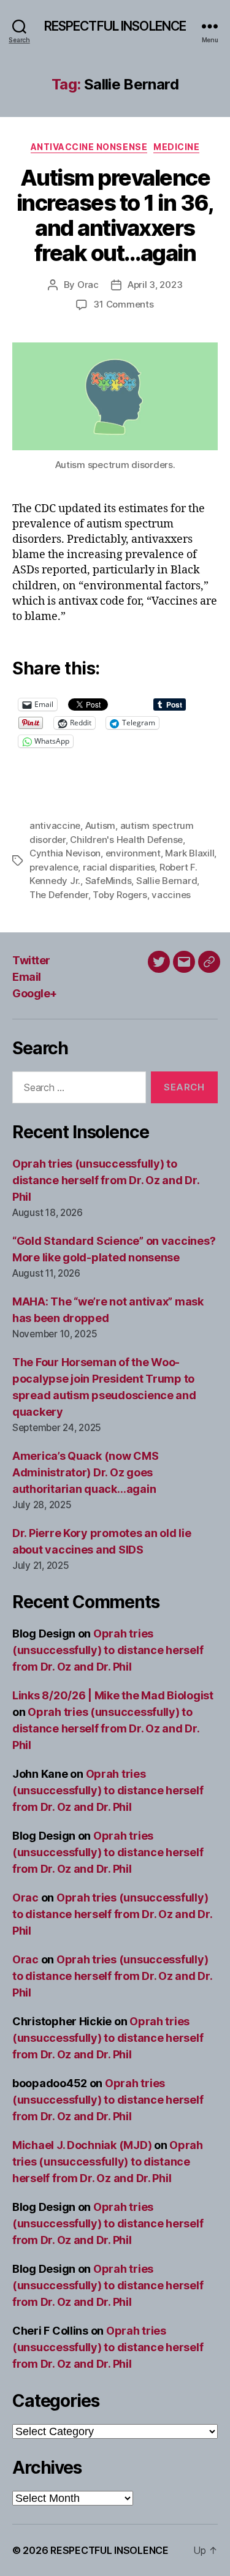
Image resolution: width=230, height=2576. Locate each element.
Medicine (176, 147)
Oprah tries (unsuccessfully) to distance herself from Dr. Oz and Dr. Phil (105, 1180)
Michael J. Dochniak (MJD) (82, 2145)
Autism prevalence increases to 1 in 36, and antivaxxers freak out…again (115, 215)
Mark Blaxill (190, 853)
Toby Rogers (120, 895)
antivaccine (55, 825)
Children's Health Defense (126, 840)
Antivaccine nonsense (89, 147)
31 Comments (123, 304)
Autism (100, 825)
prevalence (54, 867)
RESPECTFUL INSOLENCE (115, 26)
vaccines (171, 895)
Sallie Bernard (167, 881)
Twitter (31, 960)
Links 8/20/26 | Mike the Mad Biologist (113, 1695)
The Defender (59, 895)
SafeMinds (109, 881)
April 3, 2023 (155, 285)
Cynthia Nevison (65, 853)
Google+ (35, 993)
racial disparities (119, 867)
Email (27, 977)
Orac (88, 285)
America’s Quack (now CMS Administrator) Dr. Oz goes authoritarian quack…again (86, 1472)
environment (133, 853)
